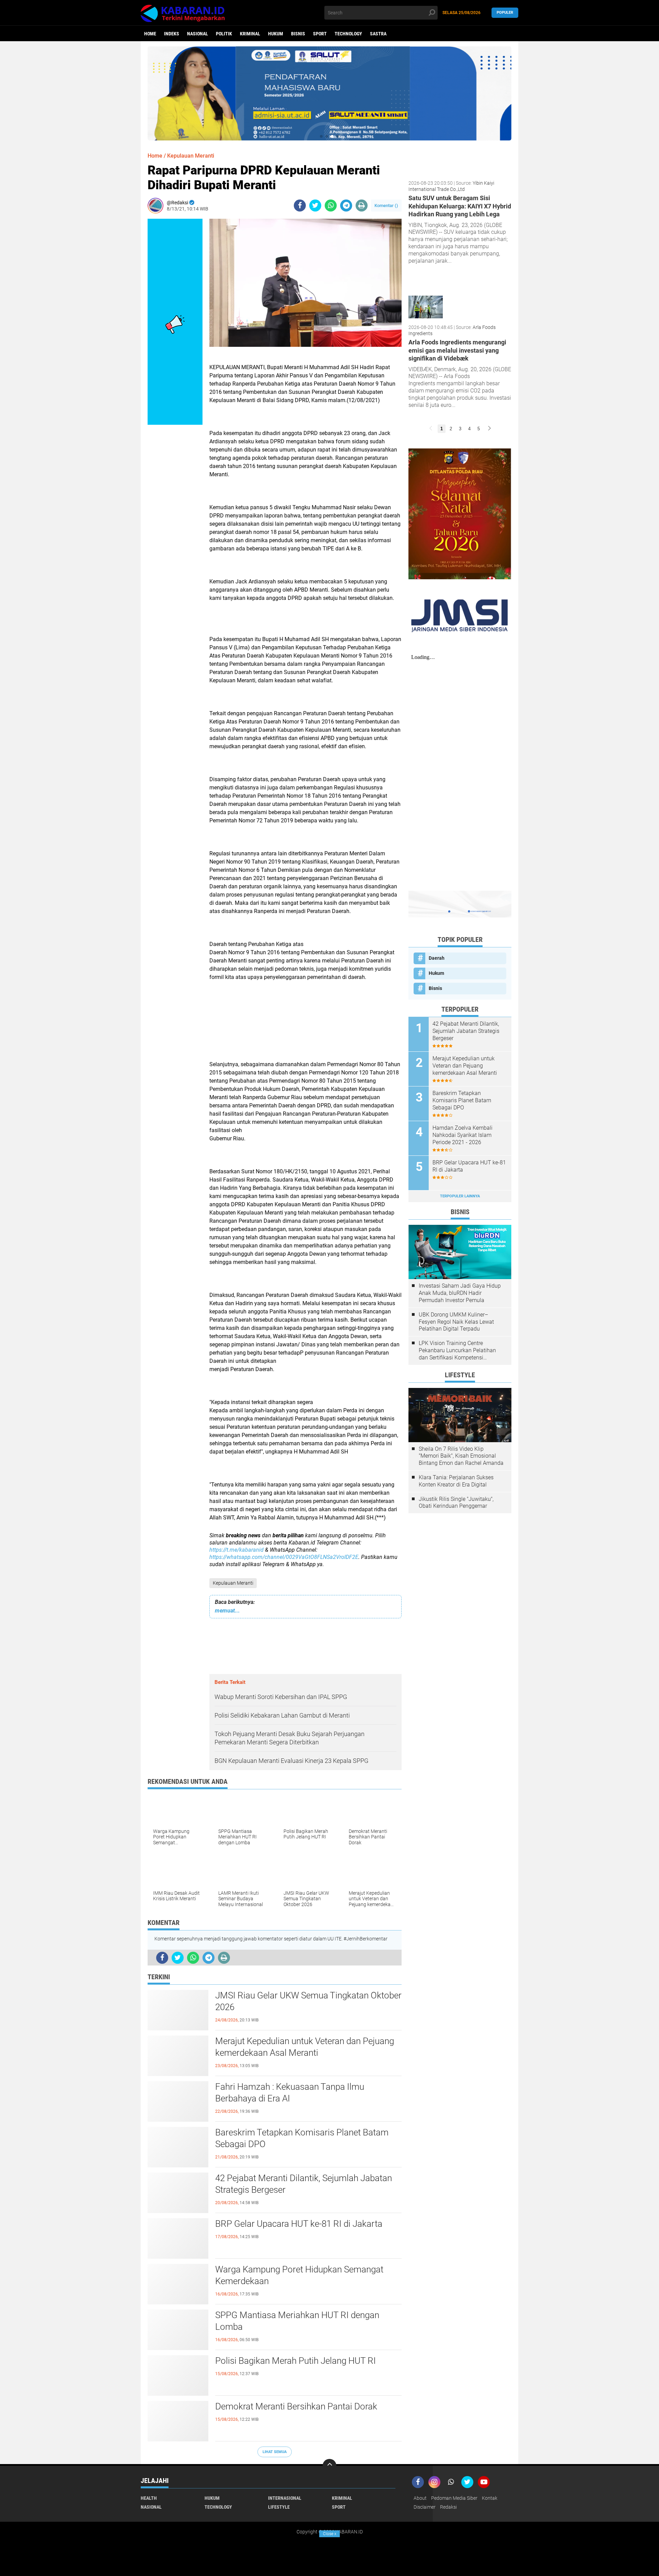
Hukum (276, 34)
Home (150, 34)
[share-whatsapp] (331, 206)
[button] (321, 136)
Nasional (198, 34)
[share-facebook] (300, 206)
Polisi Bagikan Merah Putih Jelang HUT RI (296, 2361)
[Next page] (489, 429)
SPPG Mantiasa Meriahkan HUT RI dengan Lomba (297, 2321)
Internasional (285, 2498)
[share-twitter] (315, 206)
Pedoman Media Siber (454, 2498)
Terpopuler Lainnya (460, 1196)
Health (149, 2498)
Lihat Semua (275, 2452)
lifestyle (279, 2507)
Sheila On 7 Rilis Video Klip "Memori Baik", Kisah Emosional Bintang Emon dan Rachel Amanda (461, 1456)
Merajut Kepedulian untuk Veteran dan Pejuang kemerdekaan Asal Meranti (305, 2047)
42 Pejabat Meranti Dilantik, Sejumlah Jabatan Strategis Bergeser (304, 2184)
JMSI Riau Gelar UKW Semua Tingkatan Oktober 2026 (308, 2001)
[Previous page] (431, 429)
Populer (505, 13)
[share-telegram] (346, 206)
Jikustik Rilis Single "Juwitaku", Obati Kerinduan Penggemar (456, 1503)
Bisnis (298, 34)
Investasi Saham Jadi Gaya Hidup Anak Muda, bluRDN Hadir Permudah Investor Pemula (460, 1293)
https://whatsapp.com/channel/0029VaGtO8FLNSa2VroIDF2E (284, 1557)
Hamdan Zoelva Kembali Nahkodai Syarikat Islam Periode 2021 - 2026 (463, 1135)
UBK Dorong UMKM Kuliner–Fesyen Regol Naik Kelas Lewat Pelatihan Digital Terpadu (456, 1322)
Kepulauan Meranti (233, 1583)
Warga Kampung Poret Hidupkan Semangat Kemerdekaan (299, 2275)
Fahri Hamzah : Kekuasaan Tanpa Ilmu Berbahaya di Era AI (290, 2093)
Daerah (437, 958)
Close (330, 2534)
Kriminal (250, 34)
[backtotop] (329, 2466)
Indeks (172, 34)
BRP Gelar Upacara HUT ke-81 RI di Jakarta (299, 2224)
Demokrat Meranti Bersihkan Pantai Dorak (296, 2406)
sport (320, 34)
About (420, 2498)
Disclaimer (425, 2507)
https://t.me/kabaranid (236, 1550)
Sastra (378, 34)
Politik (224, 34)
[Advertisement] (305, 1029)
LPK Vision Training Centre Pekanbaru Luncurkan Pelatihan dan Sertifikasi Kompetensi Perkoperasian (457, 1350)
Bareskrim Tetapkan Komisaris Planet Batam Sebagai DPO (302, 2138)
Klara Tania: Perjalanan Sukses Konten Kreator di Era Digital (456, 1481)
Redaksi (448, 2507)
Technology (348, 34)
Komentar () (386, 206)
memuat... (227, 1611)
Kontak (490, 2498)
